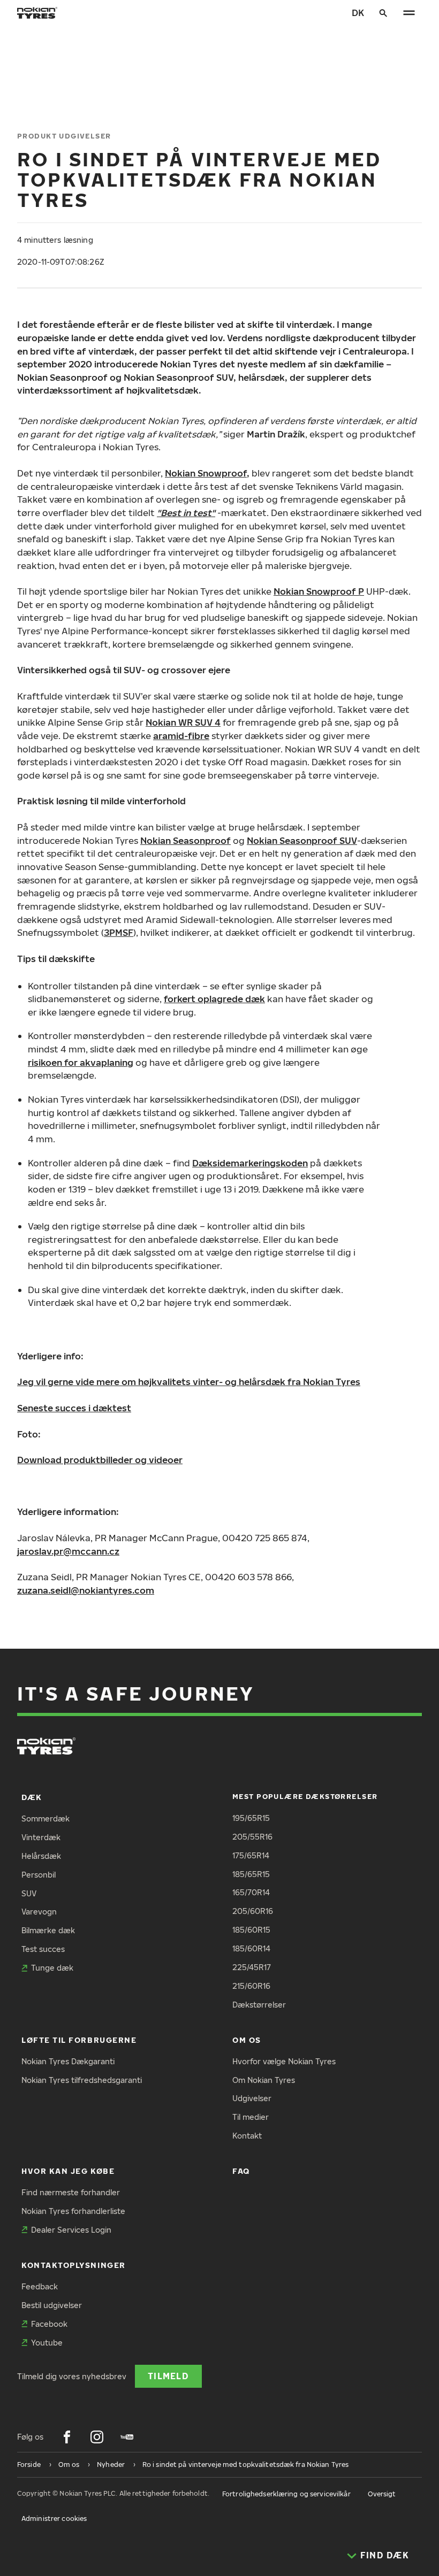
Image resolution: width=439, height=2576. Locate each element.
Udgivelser (252, 2098)
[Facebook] (67, 2437)
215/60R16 (251, 1986)
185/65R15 (251, 1874)
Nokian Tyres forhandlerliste (73, 2211)
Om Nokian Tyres (264, 2080)
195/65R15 (251, 1818)
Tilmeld (168, 2376)
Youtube (47, 2343)
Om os (247, 2040)
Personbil (39, 1875)
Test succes (43, 1949)
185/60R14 (251, 1948)
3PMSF (119, 932)
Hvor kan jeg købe (68, 2171)
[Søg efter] (383, 13)
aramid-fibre (181, 736)
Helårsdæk (41, 1856)
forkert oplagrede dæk (214, 999)
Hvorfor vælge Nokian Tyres (284, 2061)
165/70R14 (251, 1892)
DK (358, 13)
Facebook (49, 2324)
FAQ (241, 2171)
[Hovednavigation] (409, 13)
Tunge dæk (52, 1968)
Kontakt (247, 2136)
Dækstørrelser (259, 2005)
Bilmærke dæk (48, 1930)
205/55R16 (252, 1837)
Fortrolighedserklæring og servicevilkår (286, 2494)
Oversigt (382, 2494)
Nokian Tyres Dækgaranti (68, 2061)
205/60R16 (253, 1911)
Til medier (251, 2117)
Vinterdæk (41, 1837)
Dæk (32, 1797)
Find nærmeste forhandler (71, 2192)
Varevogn (39, 1912)
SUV (29, 1893)
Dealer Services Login (71, 2230)
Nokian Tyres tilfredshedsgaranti (82, 2080)
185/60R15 (251, 1930)
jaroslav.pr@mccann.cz (68, 1551)
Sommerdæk (46, 1818)
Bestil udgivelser (52, 2305)
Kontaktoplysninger (74, 2265)
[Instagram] (97, 2437)
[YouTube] (127, 2437)
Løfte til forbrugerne (79, 2040)
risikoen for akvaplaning (81, 1062)
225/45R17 (252, 1967)
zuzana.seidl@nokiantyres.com (86, 1590)
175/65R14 (251, 1855)
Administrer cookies (54, 2519)
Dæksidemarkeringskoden (250, 1163)
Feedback (40, 2286)
